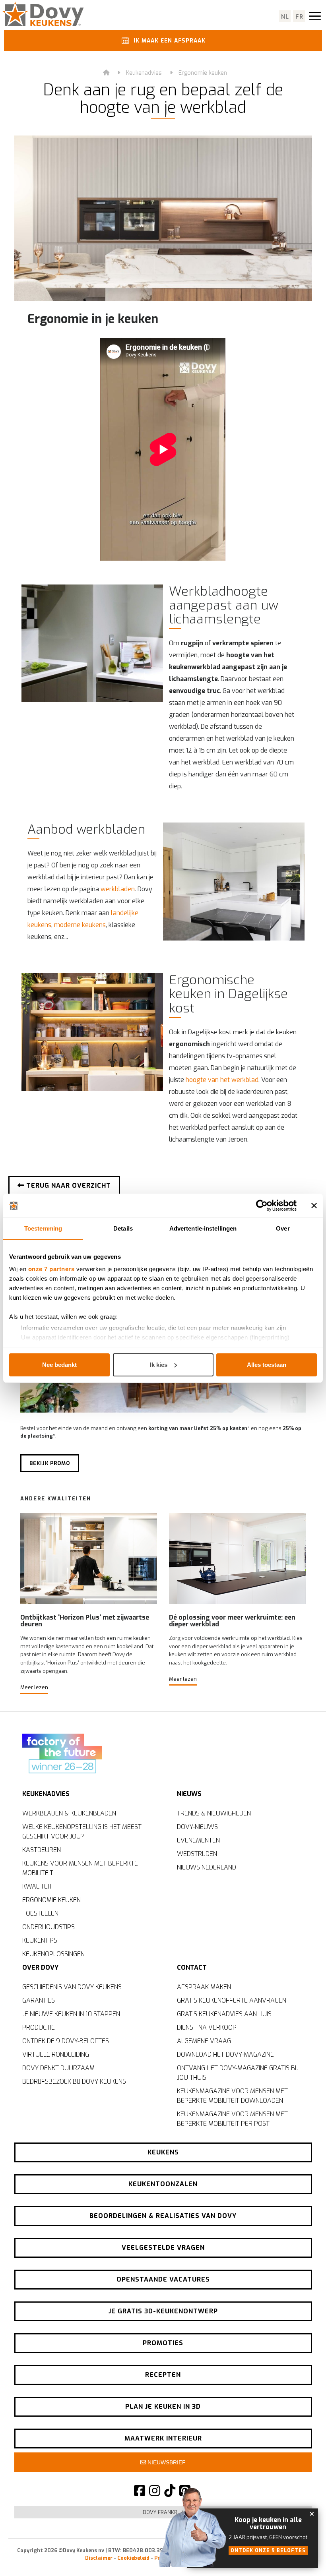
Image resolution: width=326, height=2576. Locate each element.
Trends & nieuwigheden (214, 1813)
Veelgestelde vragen (163, 2248)
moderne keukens (80, 925)
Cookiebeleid (133, 2558)
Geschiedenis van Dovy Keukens (72, 1987)
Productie (39, 2027)
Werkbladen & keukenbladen (69, 1813)
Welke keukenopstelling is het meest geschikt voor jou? (82, 1832)
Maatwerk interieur (163, 2438)
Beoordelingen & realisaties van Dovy (163, 2216)
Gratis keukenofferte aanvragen (232, 2000)
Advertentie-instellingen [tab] (203, 1228)
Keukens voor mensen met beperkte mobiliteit (80, 1868)
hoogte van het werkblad (222, 1080)
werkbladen (118, 889)
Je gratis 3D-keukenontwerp (163, 2311)
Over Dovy (40, 1967)
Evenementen (198, 1840)
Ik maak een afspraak (169, 41)
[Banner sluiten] (314, 1206)
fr (300, 17)
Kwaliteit (37, 1886)
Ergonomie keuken (203, 73)
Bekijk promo (50, 1463)
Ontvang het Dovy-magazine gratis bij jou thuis (238, 2073)
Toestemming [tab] (43, 1228)
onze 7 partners (51, 1269)
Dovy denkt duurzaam (58, 2068)
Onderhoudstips (49, 1927)
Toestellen (40, 1913)
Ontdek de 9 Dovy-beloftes (66, 2041)
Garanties (39, 2000)
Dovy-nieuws (197, 1827)
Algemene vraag (204, 2041)
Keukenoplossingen (53, 1954)
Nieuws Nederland (207, 1867)
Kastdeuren (42, 1850)
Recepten (163, 2375)
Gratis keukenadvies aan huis (224, 2014)
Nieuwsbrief (166, 2462)
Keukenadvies (144, 73)
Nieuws (189, 1794)
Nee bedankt (59, 1365)
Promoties (163, 2343)
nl (285, 17)
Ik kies (159, 1365)
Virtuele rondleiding (56, 2054)
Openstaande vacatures (163, 2279)
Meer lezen (34, 1687)
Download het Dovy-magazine (225, 2054)
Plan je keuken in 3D (163, 2407)
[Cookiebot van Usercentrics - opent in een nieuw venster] (262, 1206)
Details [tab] (123, 1228)
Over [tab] (283, 1228)
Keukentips (40, 1940)
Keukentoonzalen (163, 2184)
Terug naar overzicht (68, 1185)
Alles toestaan (267, 1365)
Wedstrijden (197, 1854)
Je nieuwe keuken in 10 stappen (71, 2014)
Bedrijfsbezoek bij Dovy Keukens (74, 2082)
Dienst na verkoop (207, 2027)
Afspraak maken (204, 1987)
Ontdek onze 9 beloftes (268, 2551)
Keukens (163, 2152)
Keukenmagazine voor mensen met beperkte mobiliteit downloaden (232, 2096)
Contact (192, 1967)
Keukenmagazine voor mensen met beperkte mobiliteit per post (232, 2119)
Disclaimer (99, 2558)
